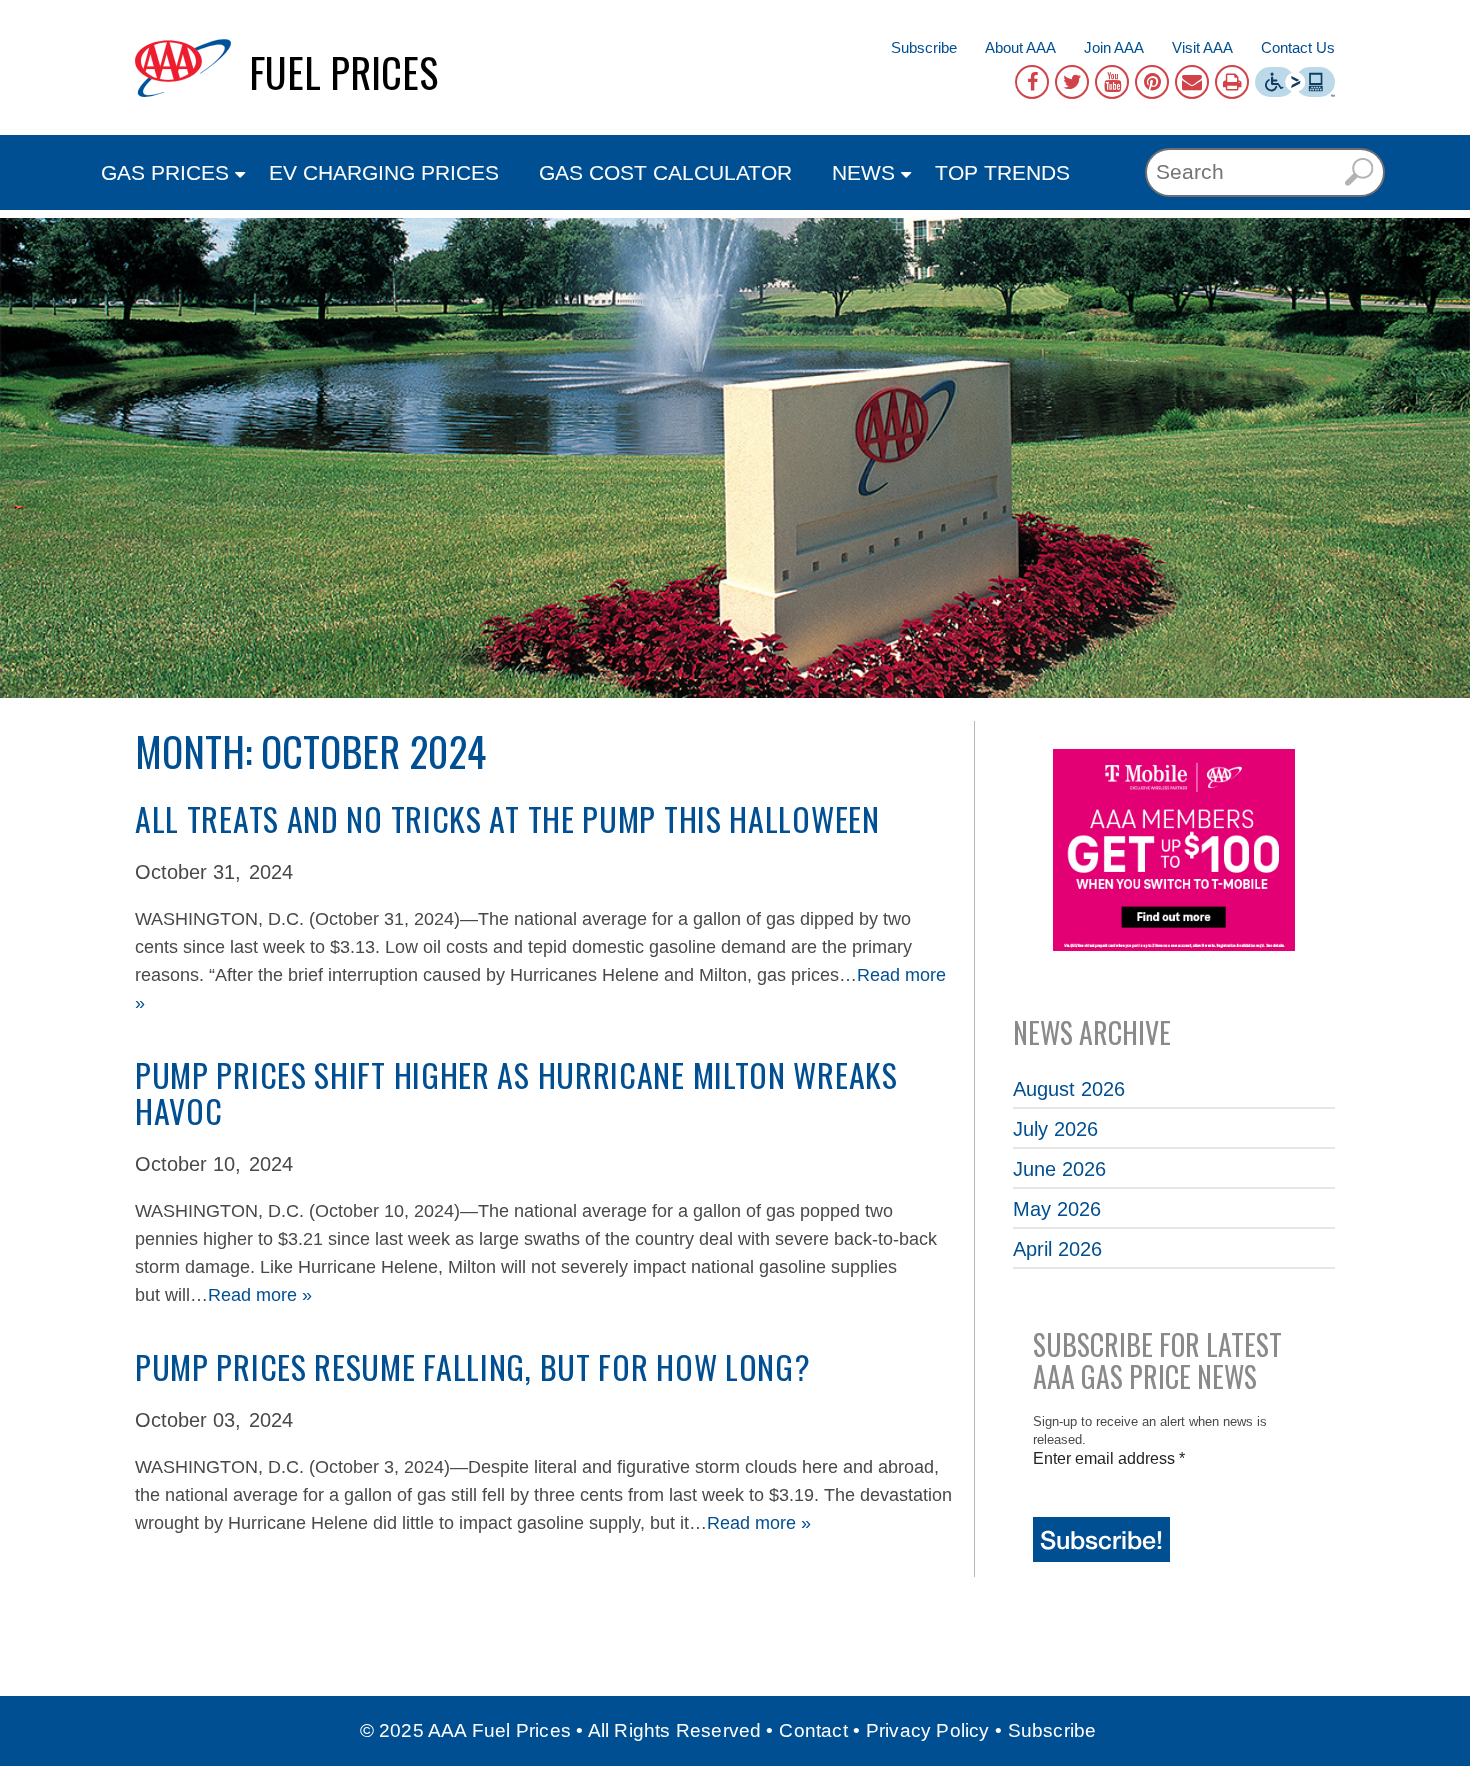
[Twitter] (1072, 82)
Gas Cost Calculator (665, 172)
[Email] (1192, 82)
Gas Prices (165, 172)
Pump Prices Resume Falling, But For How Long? (473, 1366)
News (863, 172)
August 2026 (1069, 1089)
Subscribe (924, 47)
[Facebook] (1032, 82)
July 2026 (1055, 1129)
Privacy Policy (928, 1730)
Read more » (260, 1295)
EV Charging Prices (384, 172)
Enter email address (1109, 1458)
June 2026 (1059, 1169)
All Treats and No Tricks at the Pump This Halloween (507, 818)
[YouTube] (1112, 82)
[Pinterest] (1152, 82)
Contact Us (1298, 47)
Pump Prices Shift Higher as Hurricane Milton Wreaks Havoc (516, 1092)
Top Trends (1002, 172)
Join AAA (1114, 47)
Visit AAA (1202, 47)
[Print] (1232, 82)
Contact (813, 1730)
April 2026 (1057, 1249)
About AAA (1020, 47)
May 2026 (1057, 1209)
